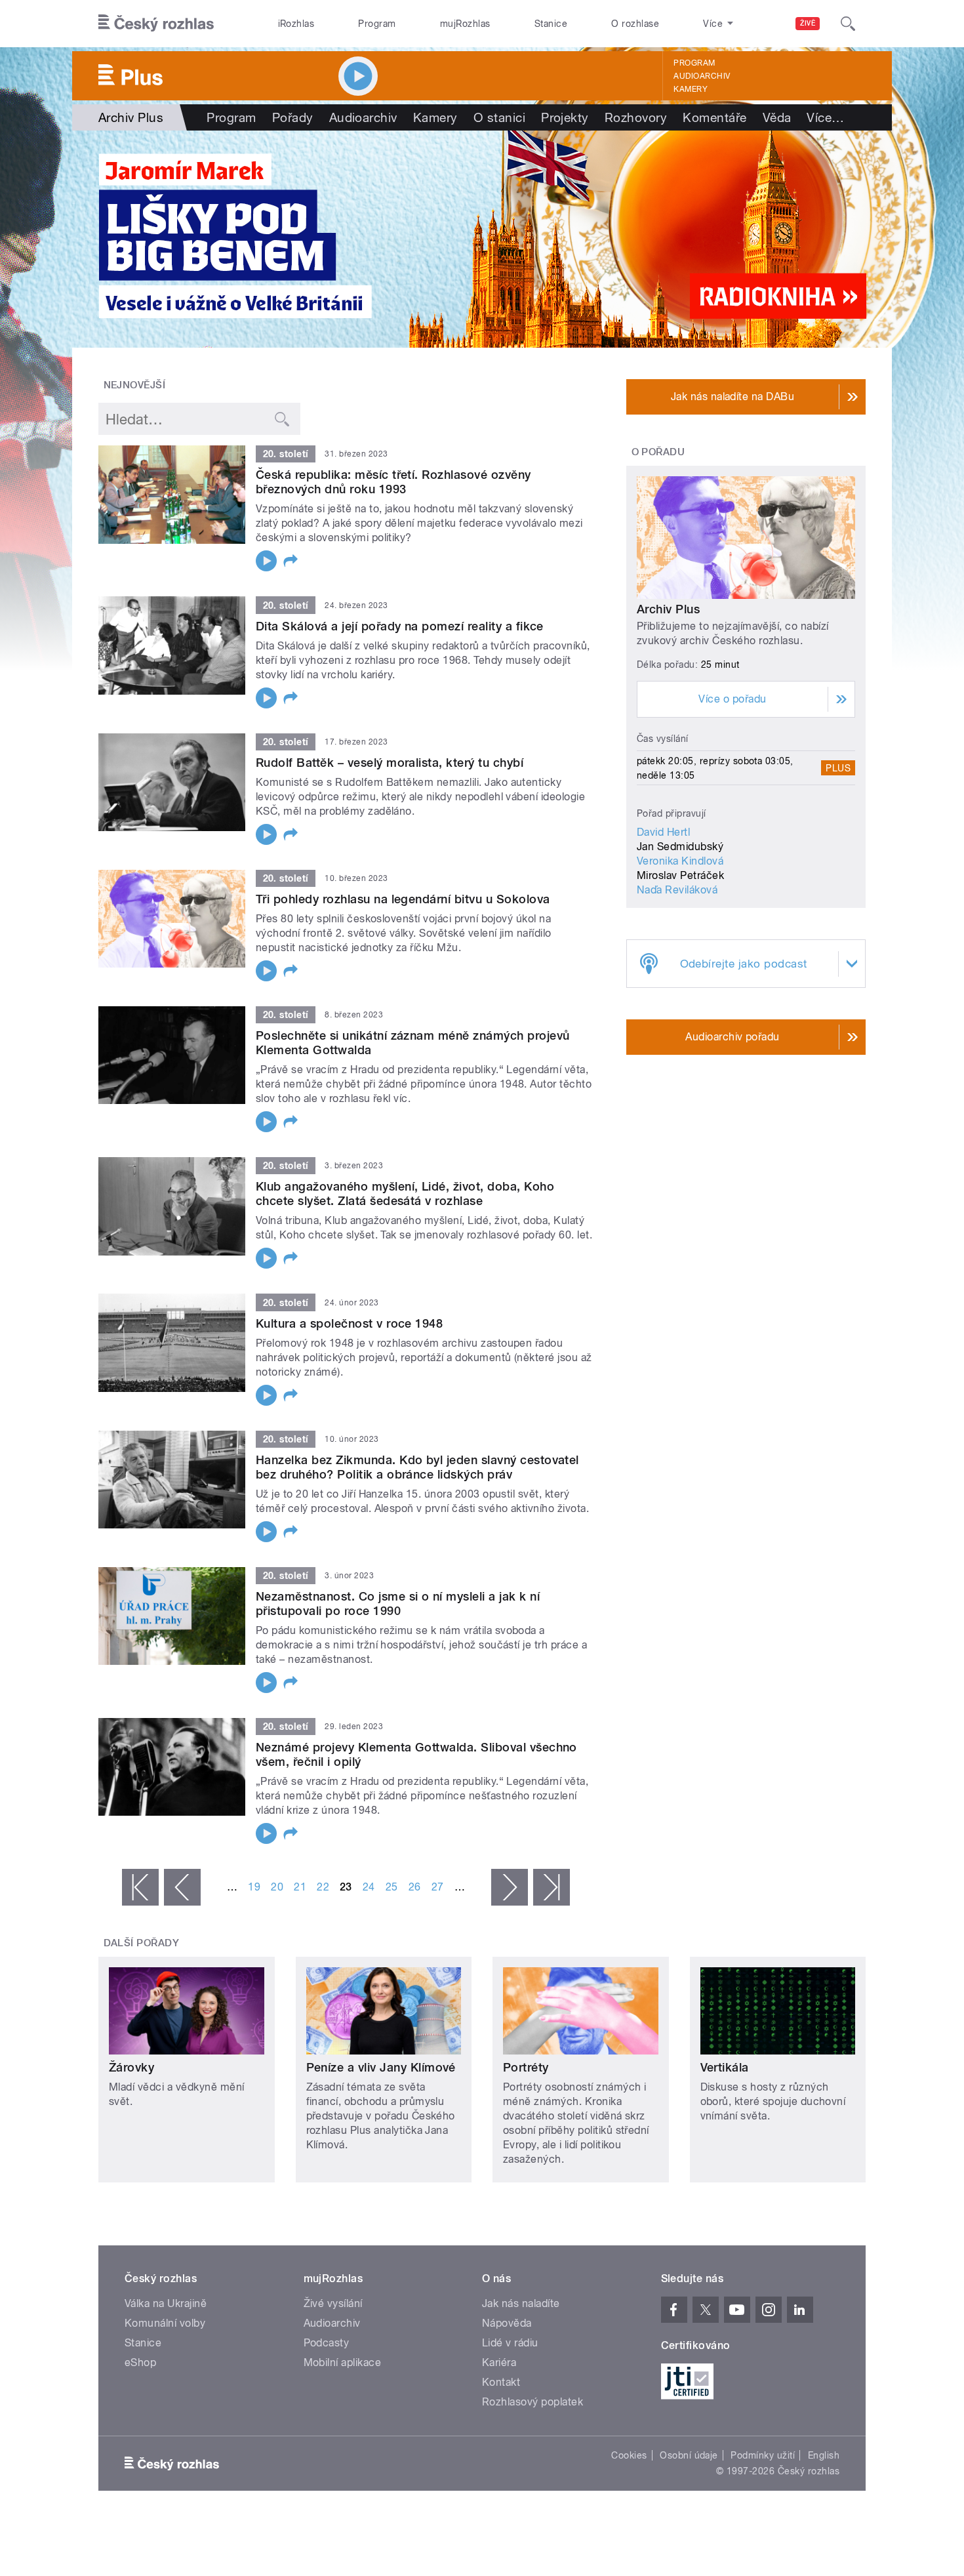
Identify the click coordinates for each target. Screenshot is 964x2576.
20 (277, 1887)
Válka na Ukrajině (166, 2303)
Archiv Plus (668, 609)
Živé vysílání (333, 2303)
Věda (777, 117)
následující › (510, 1887)
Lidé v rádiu (510, 2343)
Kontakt (501, 2382)
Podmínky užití (763, 2455)
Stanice (551, 24)
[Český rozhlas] (156, 24)
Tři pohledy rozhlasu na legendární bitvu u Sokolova (403, 899)
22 (323, 1887)
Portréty (526, 2067)
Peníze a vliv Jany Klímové (381, 2067)
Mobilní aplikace (343, 2362)
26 (415, 1887)
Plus (838, 768)
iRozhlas (296, 24)
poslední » (552, 1887)
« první (140, 1887)
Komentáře (714, 117)
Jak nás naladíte (521, 2303)
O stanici (499, 117)
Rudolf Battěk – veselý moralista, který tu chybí (390, 763)
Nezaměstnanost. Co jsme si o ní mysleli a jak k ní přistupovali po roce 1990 (398, 1604)
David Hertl (663, 832)
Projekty (565, 117)
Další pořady (142, 1943)
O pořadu (658, 452)
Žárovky (131, 2067)
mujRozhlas (465, 24)
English (824, 2455)
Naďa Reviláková (677, 890)
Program (377, 24)
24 (369, 1887)
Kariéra (499, 2362)
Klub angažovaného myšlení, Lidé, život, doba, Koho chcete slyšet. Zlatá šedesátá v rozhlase (405, 1194)
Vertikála (725, 2067)
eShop (140, 2362)
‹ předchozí (182, 1887)
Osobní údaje (689, 2455)
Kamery (691, 89)
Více (825, 117)
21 (300, 1887)
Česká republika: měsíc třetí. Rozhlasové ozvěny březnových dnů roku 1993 (393, 482)
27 (438, 1887)
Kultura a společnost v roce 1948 (349, 1323)
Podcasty (327, 2343)
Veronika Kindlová (680, 861)
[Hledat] (848, 24)
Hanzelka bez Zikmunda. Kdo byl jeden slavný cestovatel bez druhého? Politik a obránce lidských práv (417, 1467)
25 (392, 1887)
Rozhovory (636, 117)
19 (254, 1887)
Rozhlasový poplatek (532, 2402)
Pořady (293, 117)
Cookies (629, 2455)
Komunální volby (165, 2323)
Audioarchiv (702, 76)
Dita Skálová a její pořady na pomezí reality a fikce (400, 626)
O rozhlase (635, 24)
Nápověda (507, 2323)
